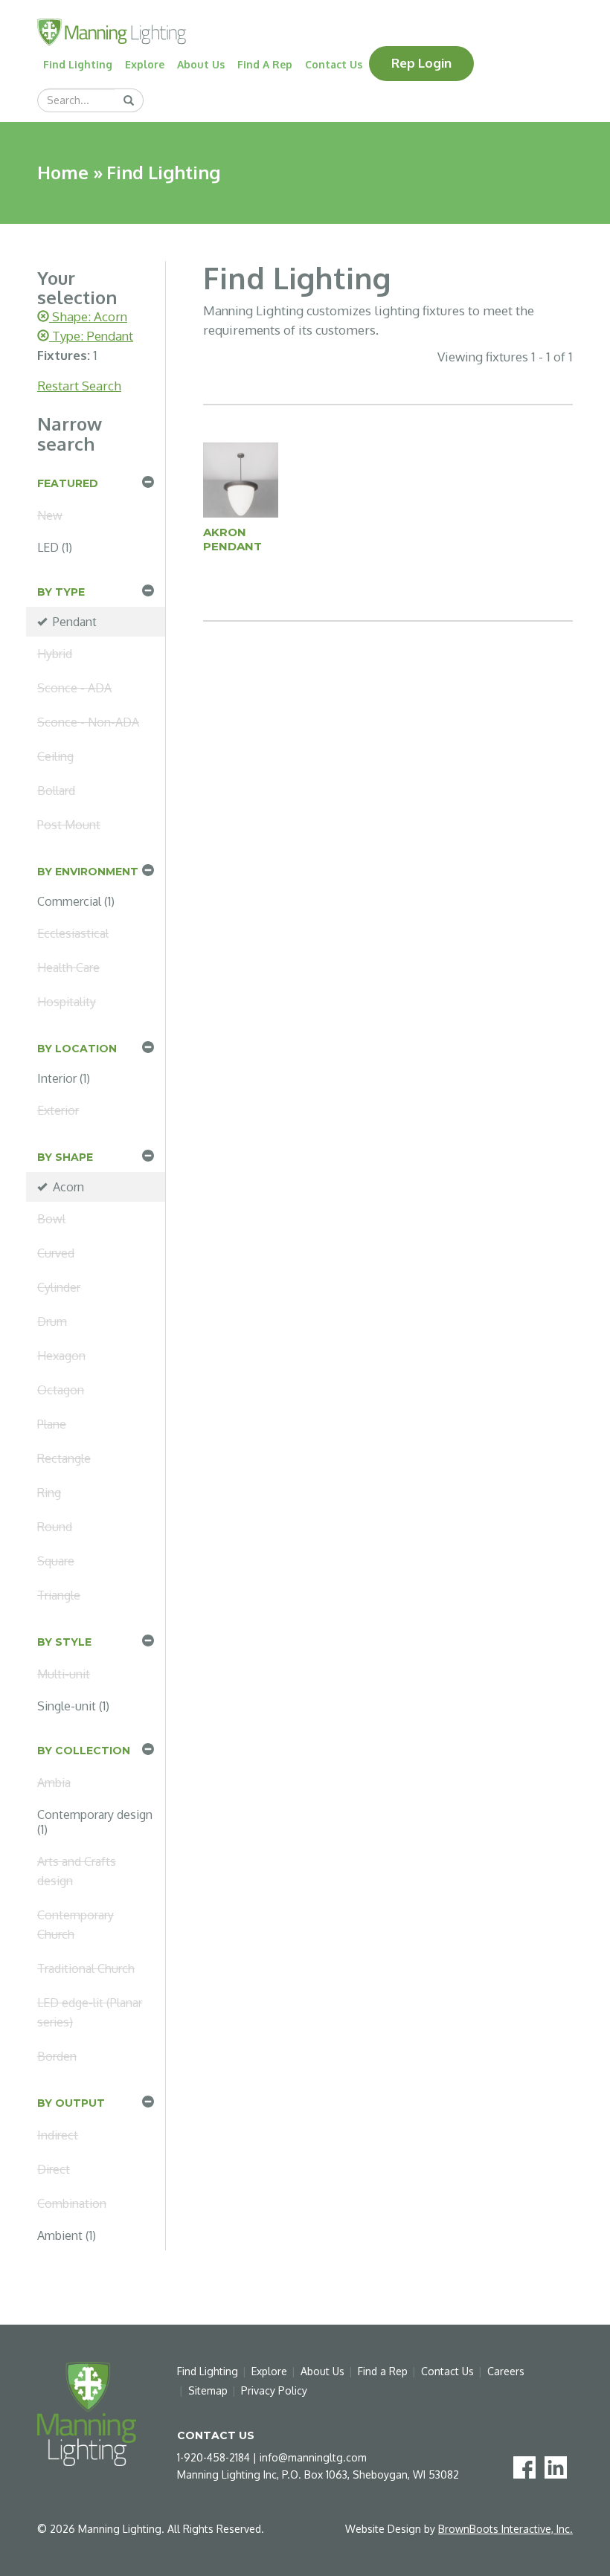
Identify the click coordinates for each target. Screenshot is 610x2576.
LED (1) (55, 547)
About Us (201, 64)
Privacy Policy (274, 2390)
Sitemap (208, 2390)
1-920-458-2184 (213, 2457)
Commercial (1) (76, 901)
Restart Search (79, 386)
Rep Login (421, 63)
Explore (145, 64)
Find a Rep (383, 2371)
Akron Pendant (232, 539)
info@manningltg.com (313, 2457)
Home (63, 172)
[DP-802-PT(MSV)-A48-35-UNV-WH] (241, 479)
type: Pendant (91, 336)
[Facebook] (527, 2466)
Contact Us (334, 64)
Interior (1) (64, 1078)
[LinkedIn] (559, 2466)
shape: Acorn (88, 316)
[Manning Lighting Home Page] (112, 31)
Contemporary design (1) (95, 1822)
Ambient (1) (67, 2235)
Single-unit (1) (73, 1706)
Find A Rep (265, 64)
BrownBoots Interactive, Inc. (505, 2529)
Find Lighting (78, 64)
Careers (506, 2371)
